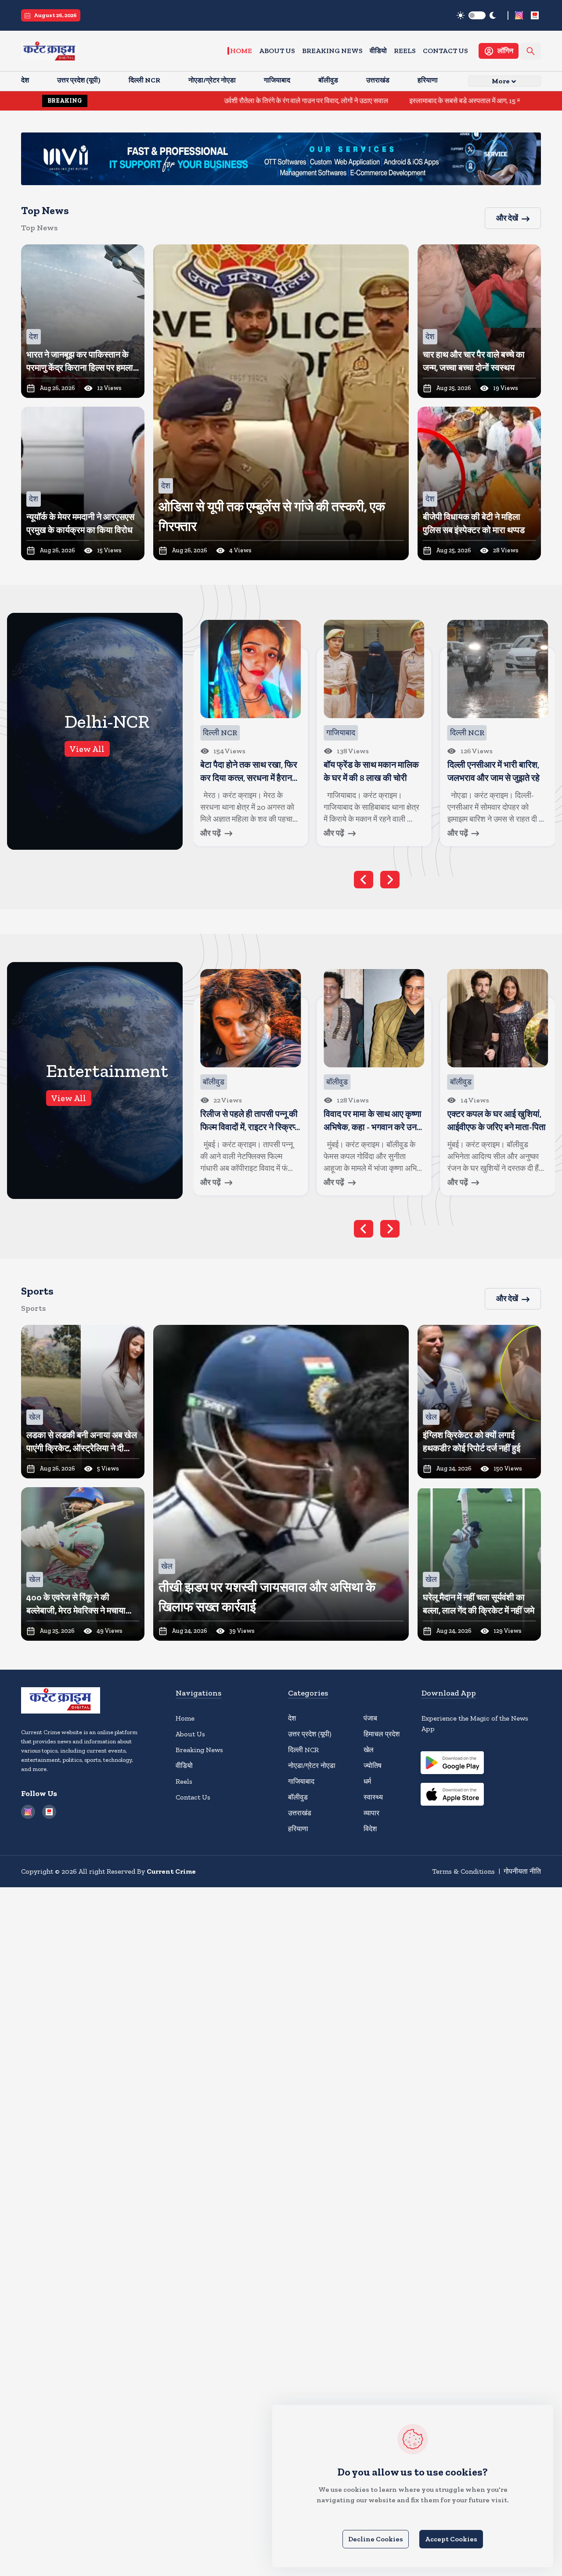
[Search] (531, 51)
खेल (369, 1750)
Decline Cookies (376, 2539)
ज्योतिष (373, 1766)
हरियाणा (298, 1829)
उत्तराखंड (300, 1813)
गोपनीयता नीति (522, 1871)
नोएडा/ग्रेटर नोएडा (312, 1766)
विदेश (370, 1829)
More (501, 81)
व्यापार (371, 1813)
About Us (277, 51)
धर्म (367, 1781)
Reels (405, 51)
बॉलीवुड (298, 1797)
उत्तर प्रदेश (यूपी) (310, 1734)
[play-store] (452, 1764)
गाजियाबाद (301, 1781)
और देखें (507, 218)
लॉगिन (505, 51)
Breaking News (332, 51)
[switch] (477, 15)
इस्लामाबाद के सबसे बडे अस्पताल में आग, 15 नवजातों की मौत (376, 101)
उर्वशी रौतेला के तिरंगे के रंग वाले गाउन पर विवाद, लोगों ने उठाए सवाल (200, 101)
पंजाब (370, 1718)
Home (241, 51)
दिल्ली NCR (303, 1750)
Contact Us (445, 51)
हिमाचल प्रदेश (382, 1734)
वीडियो (378, 51)
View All (87, 749)
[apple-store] (452, 1796)
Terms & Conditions (463, 1871)
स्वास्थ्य (373, 1797)
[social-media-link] (519, 15)
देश (292, 1718)
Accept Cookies (451, 2539)
